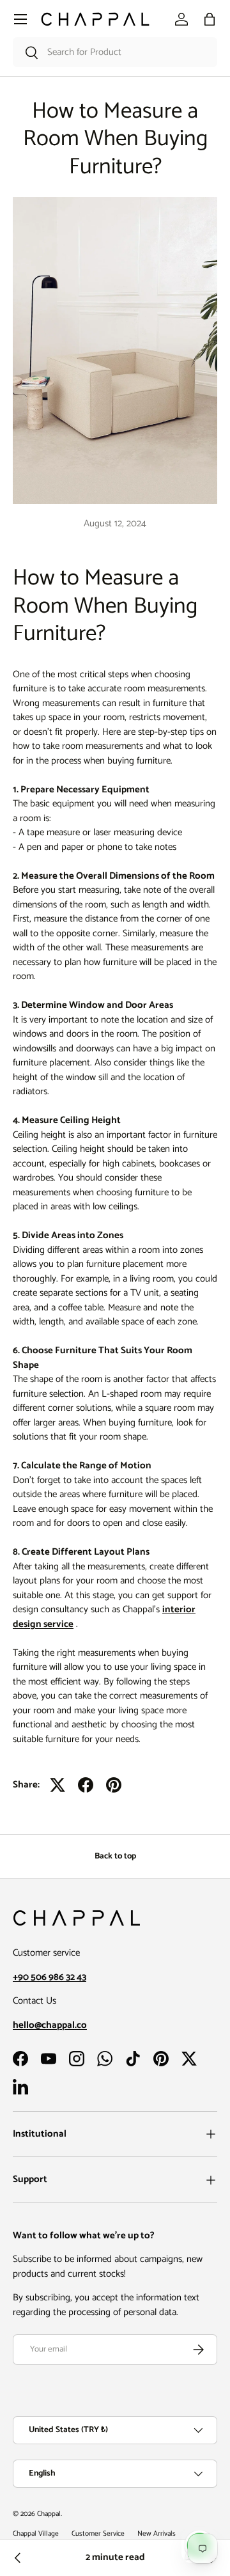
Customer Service (98, 2534)
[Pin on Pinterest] (114, 1785)
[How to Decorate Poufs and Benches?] (18, 2558)
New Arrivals (157, 2534)
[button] (210, 19)
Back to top (115, 1856)
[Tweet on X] (57, 1785)
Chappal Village (36, 2534)
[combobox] (115, 52)
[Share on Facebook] (86, 1785)
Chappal (49, 2514)
